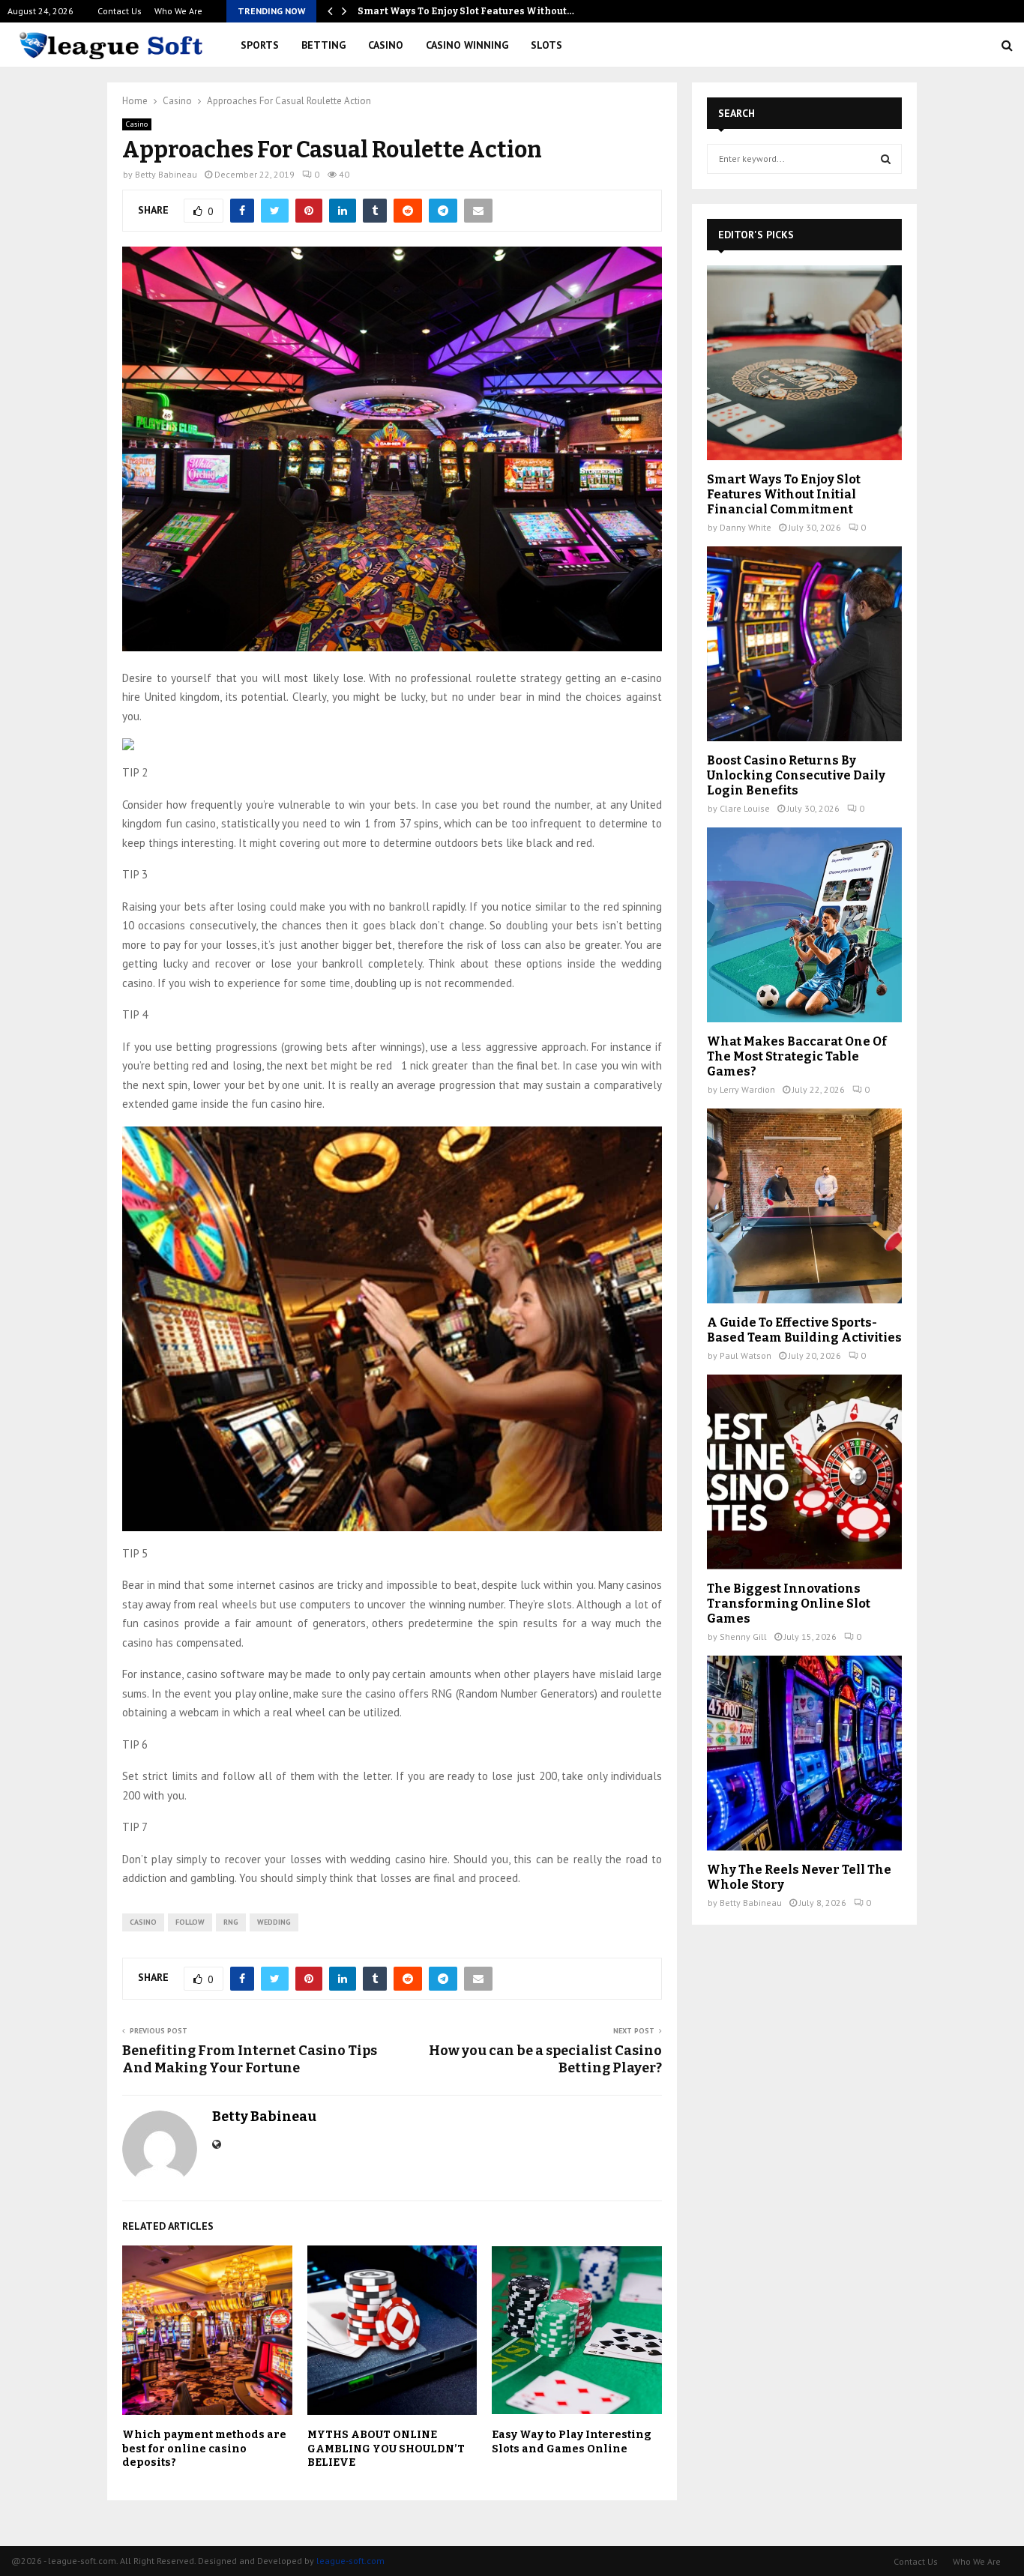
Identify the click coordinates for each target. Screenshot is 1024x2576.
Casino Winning (467, 45)
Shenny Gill (743, 1637)
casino (143, 1922)
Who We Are (178, 11)
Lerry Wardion (747, 1089)
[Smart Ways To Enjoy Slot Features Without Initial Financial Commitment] (804, 363)
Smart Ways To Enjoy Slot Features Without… (466, 11)
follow (190, 1922)
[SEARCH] (886, 159)
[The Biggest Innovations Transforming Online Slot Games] (804, 1472)
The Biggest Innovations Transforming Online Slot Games (789, 1604)
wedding (274, 1922)
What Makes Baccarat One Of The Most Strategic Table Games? (797, 1056)
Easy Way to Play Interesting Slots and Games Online (572, 2441)
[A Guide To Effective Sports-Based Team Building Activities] (804, 1206)
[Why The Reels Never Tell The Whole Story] (804, 1753)
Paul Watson (746, 1355)
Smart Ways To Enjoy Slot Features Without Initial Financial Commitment (784, 494)
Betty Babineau (166, 174)
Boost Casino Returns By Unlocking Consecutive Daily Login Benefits (796, 775)
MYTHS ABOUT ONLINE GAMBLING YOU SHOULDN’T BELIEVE (386, 2448)
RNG (231, 1922)
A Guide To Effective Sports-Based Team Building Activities (804, 1330)
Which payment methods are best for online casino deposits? (204, 2448)
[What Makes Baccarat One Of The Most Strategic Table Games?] (804, 925)
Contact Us (120, 11)
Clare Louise (745, 808)
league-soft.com (350, 2561)
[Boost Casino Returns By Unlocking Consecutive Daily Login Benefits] (804, 644)
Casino (386, 45)
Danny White (746, 527)
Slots (546, 45)
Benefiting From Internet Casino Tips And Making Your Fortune (250, 2060)
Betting (323, 45)
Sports (260, 45)
